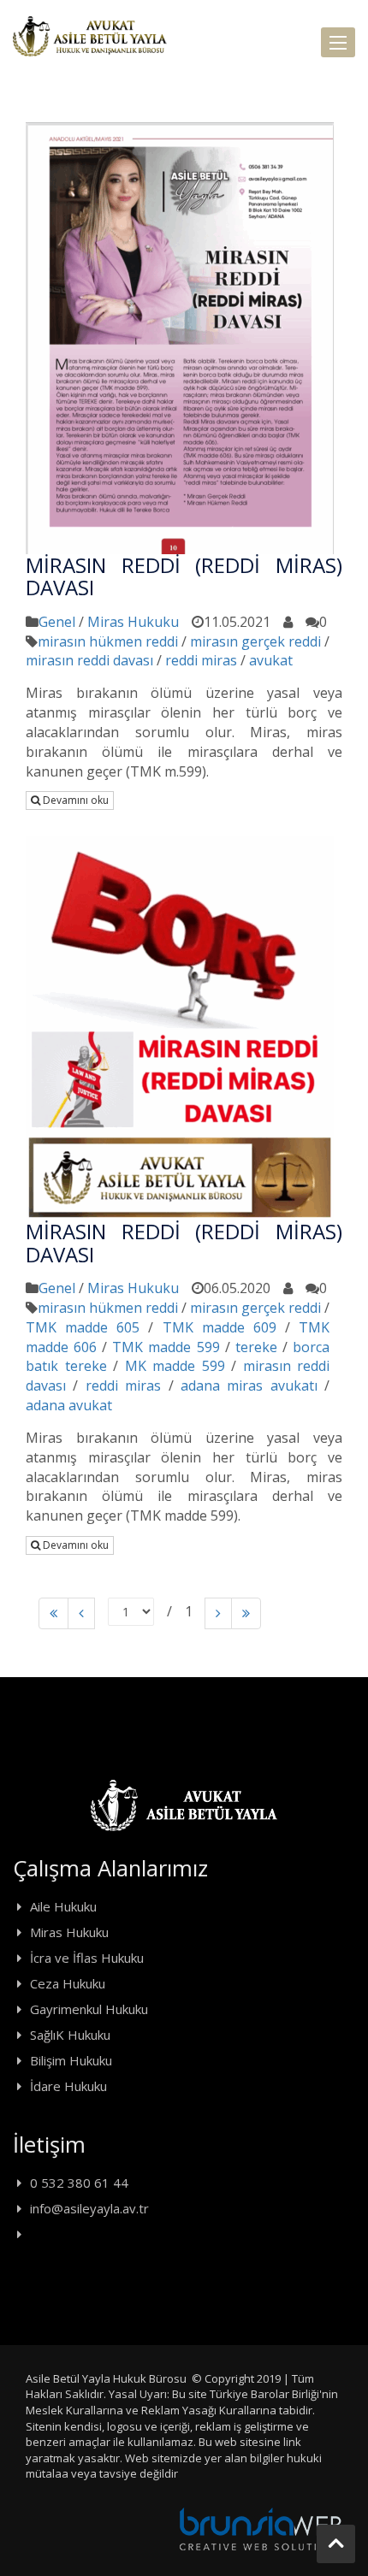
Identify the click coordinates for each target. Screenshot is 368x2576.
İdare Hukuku (68, 2086)
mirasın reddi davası (89, 660)
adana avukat (69, 1405)
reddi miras (201, 660)
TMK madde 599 (166, 1347)
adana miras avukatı (249, 1385)
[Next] (218, 1613)
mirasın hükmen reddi (108, 641)
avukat (271, 660)
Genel (57, 622)
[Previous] (53, 1613)
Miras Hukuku (133, 622)
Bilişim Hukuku (71, 2060)
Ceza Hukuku (68, 1983)
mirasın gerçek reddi (255, 641)
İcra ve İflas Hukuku (87, 1958)
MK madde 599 (175, 1366)
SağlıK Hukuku (70, 2035)
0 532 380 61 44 (79, 2183)
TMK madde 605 (83, 1327)
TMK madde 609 (220, 1327)
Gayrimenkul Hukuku (89, 2009)
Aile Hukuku (63, 1906)
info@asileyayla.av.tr (89, 2208)
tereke (256, 1347)
